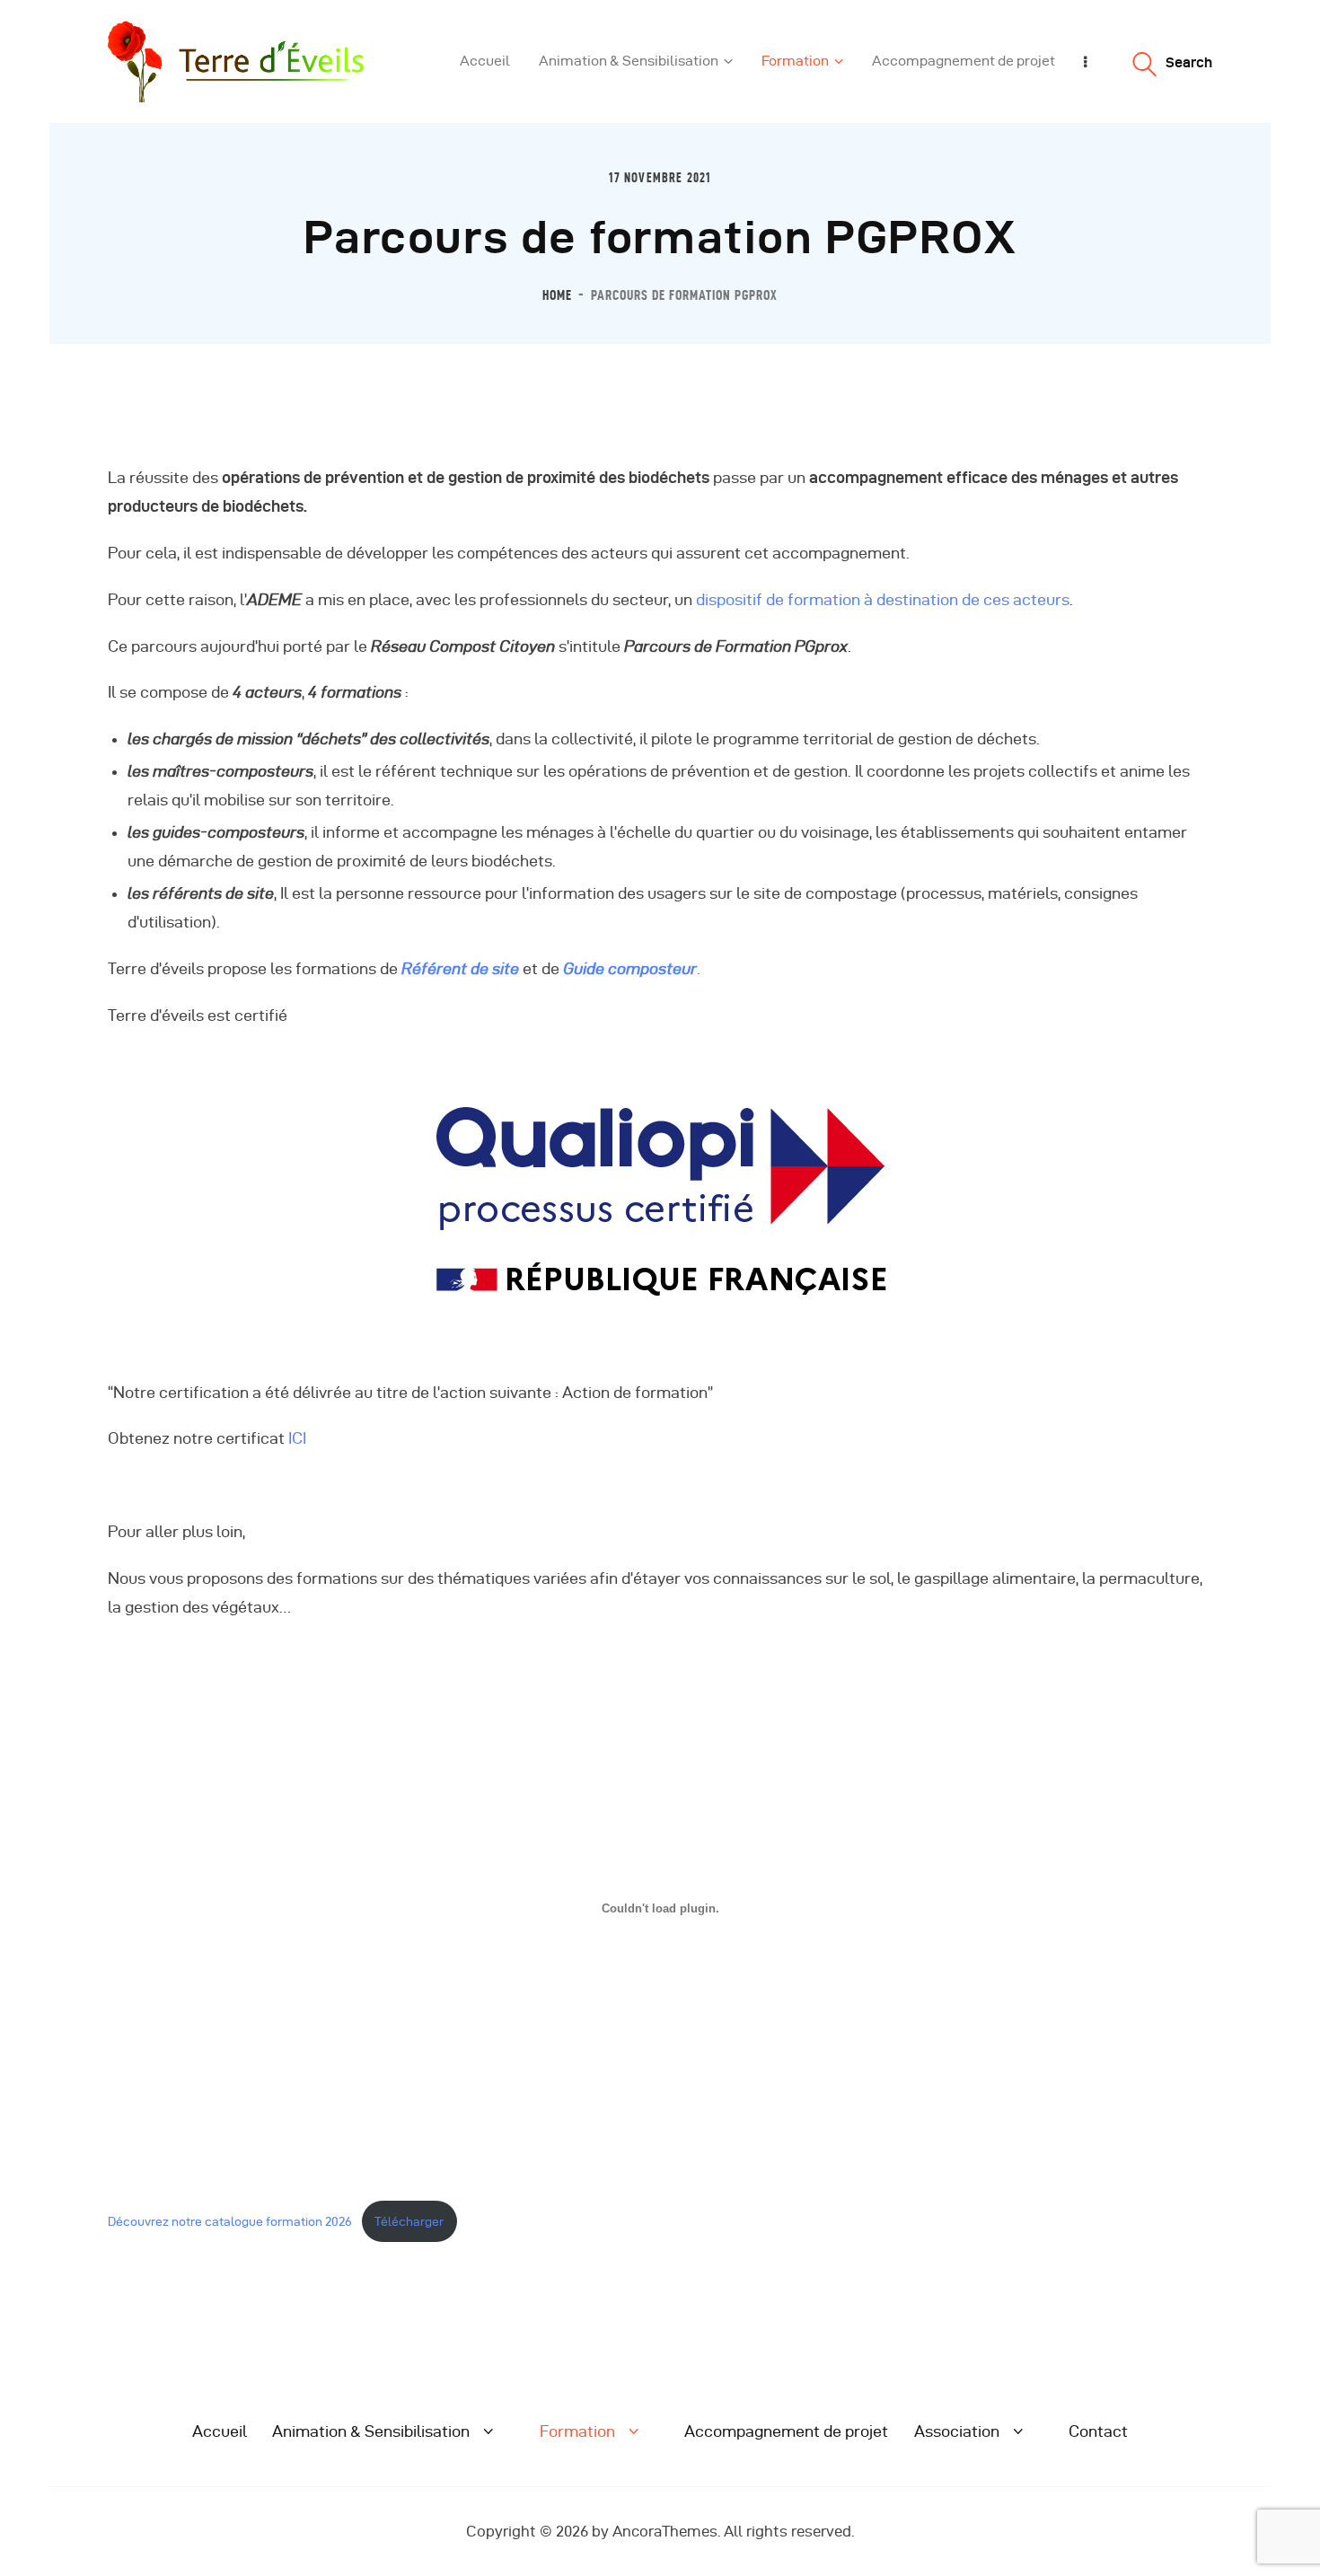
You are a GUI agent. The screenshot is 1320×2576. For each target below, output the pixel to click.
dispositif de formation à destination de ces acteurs (881, 599)
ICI (297, 1438)
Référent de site (460, 968)
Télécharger (409, 2221)
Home (557, 295)
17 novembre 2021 (660, 178)
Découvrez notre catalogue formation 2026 (230, 2221)
